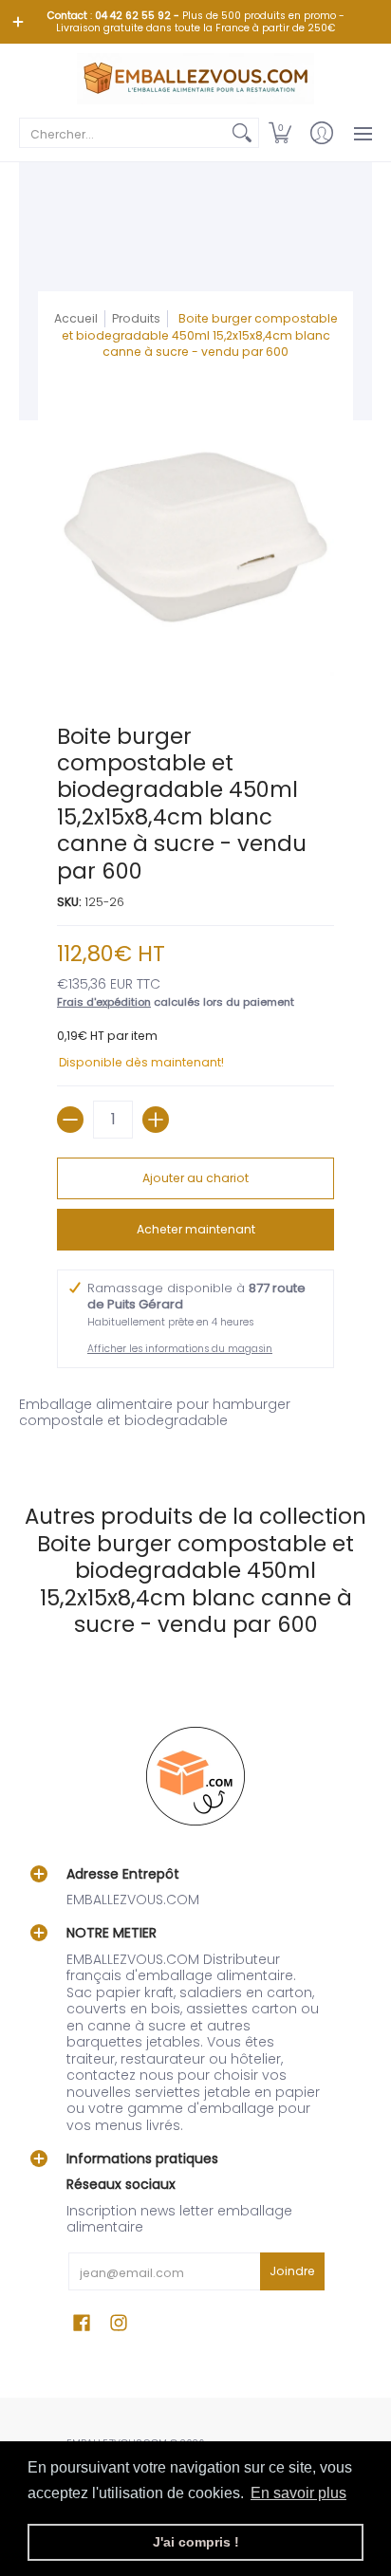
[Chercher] (242, 133)
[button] (280, 133)
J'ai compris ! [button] (196, 2542)
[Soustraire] (70, 1120)
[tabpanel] (195, 1417)
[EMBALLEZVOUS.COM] (195, 79)
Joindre (292, 2271)
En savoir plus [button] (298, 2493)
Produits (136, 318)
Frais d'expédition (104, 1002)
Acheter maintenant (196, 1229)
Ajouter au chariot (195, 1178)
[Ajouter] (156, 1120)
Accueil (76, 318)
